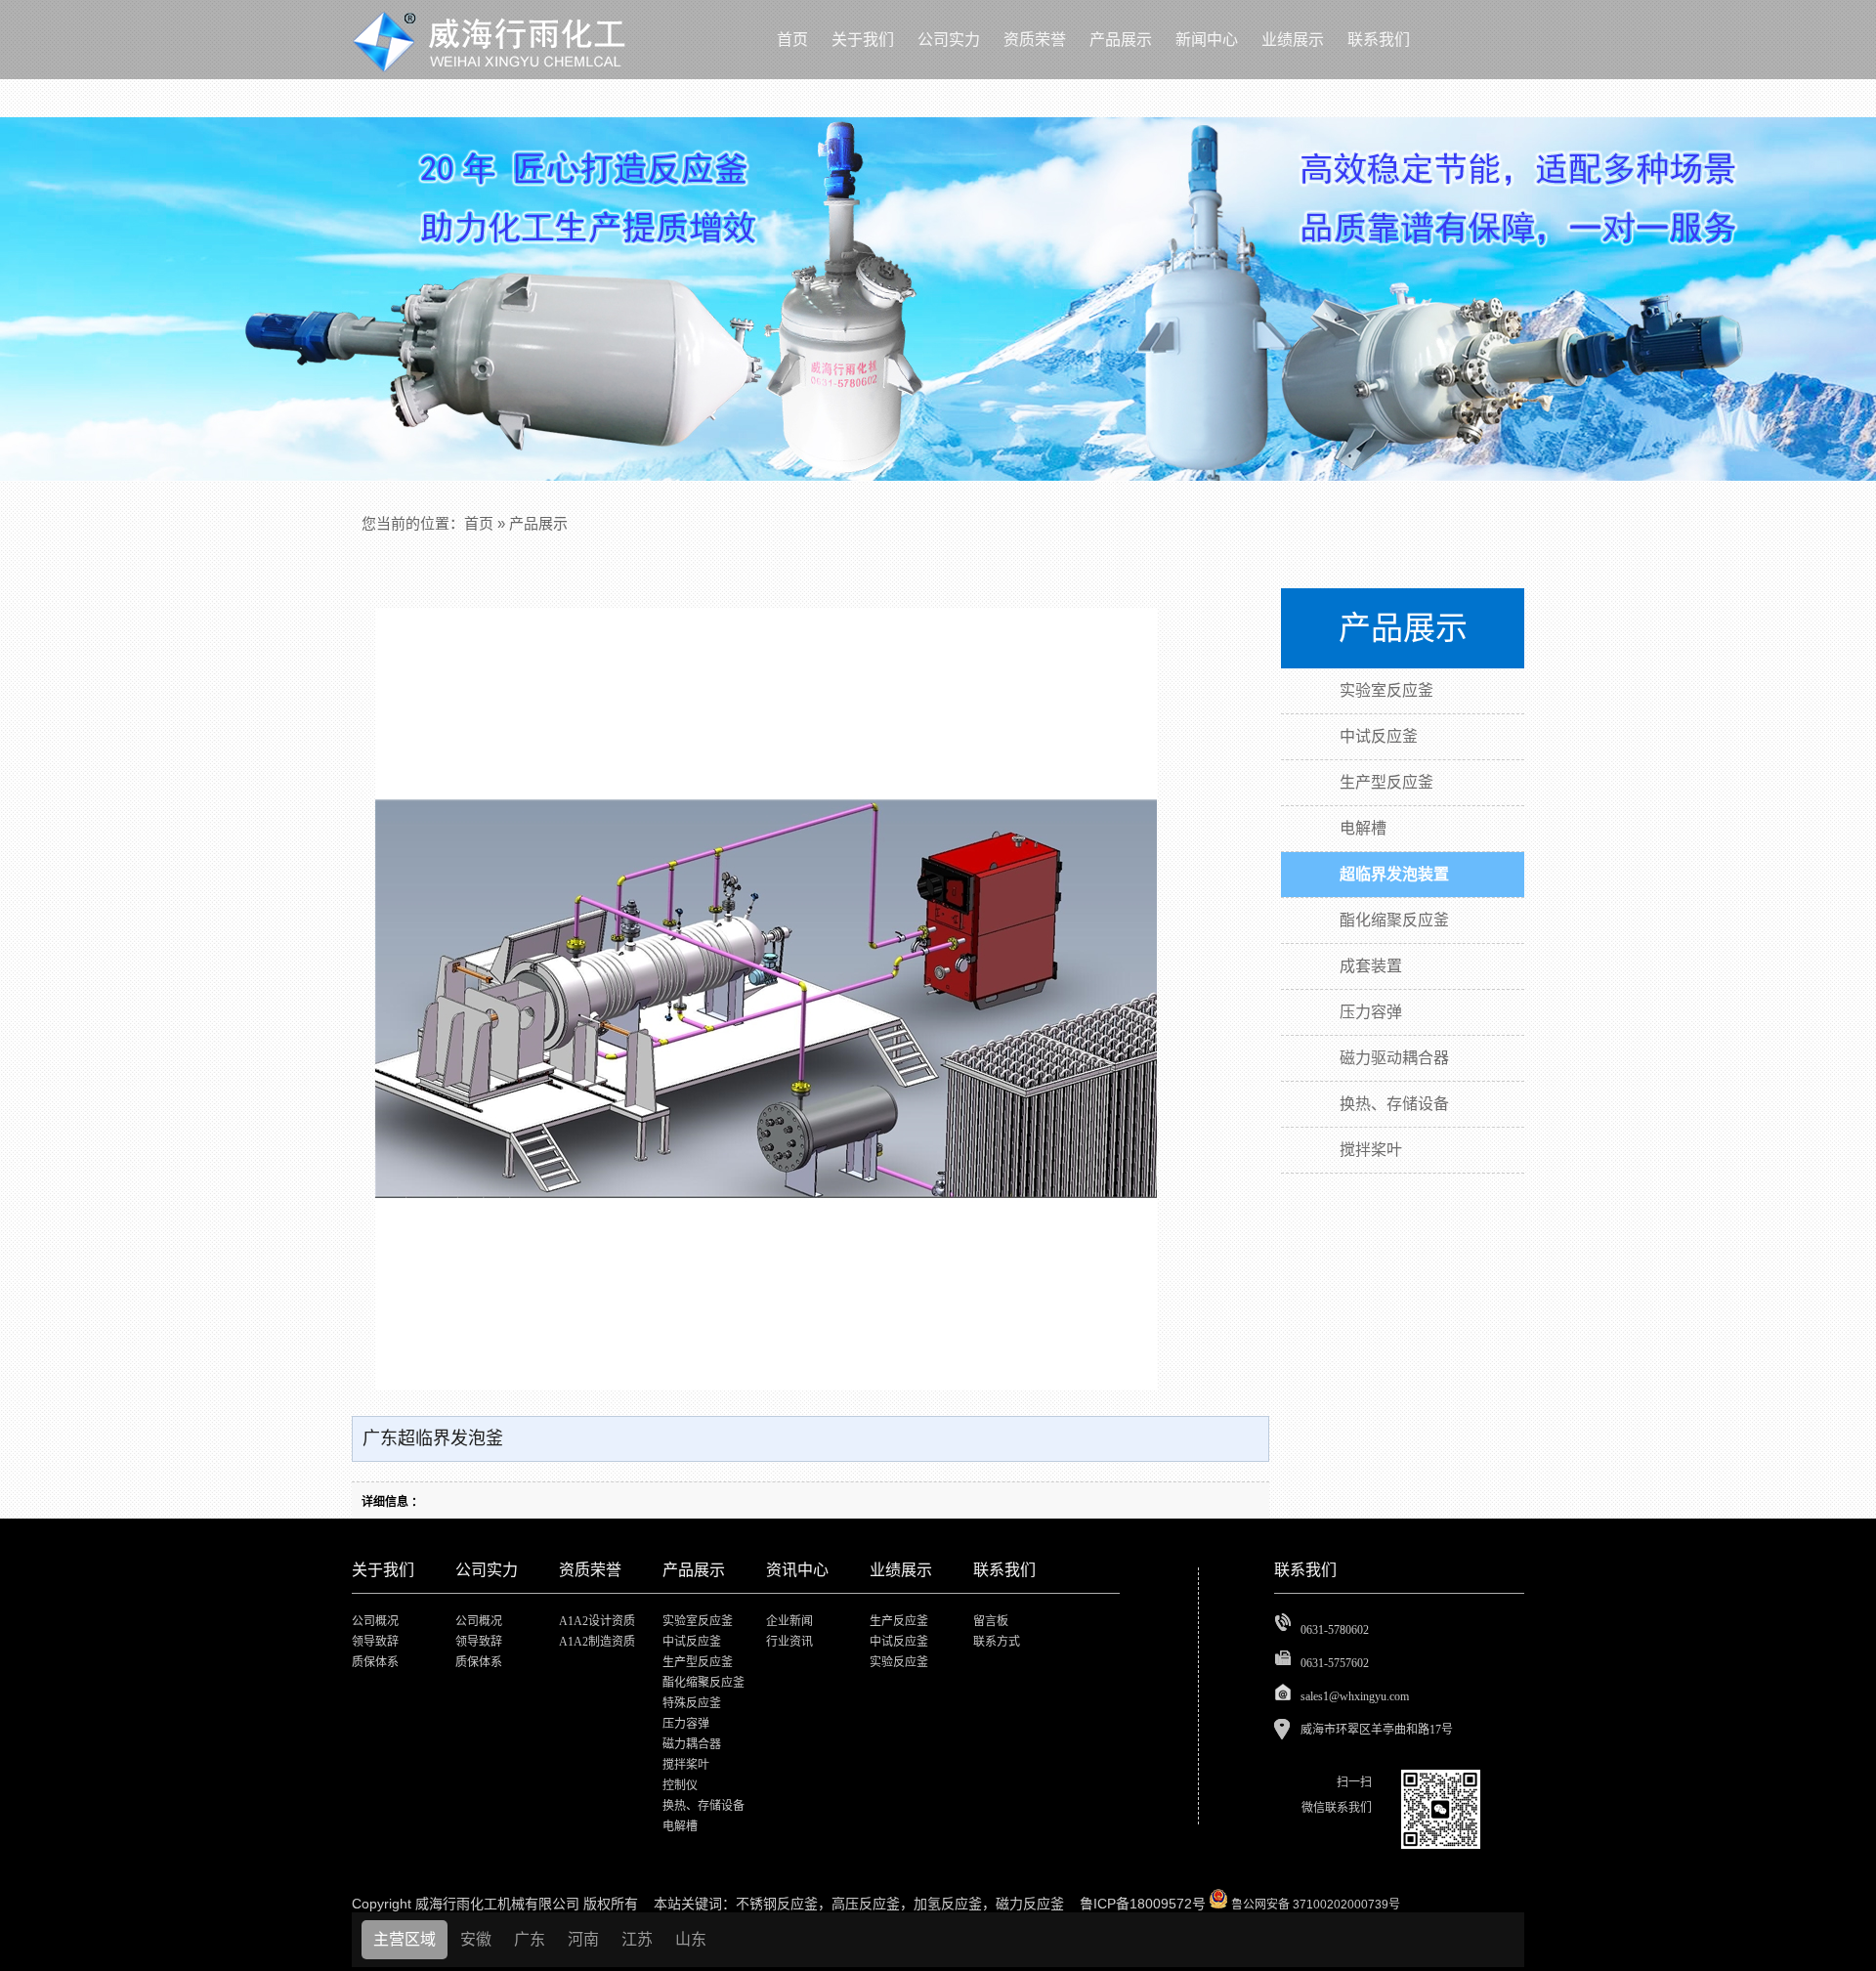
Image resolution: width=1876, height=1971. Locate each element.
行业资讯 (789, 1642)
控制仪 (680, 1785)
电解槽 (680, 1826)
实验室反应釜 (698, 1621)
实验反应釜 (899, 1662)
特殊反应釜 (692, 1703)
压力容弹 (686, 1724)
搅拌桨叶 (686, 1765)
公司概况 (375, 1621)
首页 (479, 523)
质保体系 (375, 1662)
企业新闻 (789, 1621)
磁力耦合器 (692, 1744)
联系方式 (997, 1642)
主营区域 (405, 1939)
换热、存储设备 (703, 1806)
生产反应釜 (899, 1621)
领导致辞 (375, 1642)
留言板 (991, 1621)
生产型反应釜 (698, 1662)
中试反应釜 (692, 1642)
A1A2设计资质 (597, 1621)
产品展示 (538, 523)
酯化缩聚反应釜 (703, 1683)
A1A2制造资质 (597, 1642)
